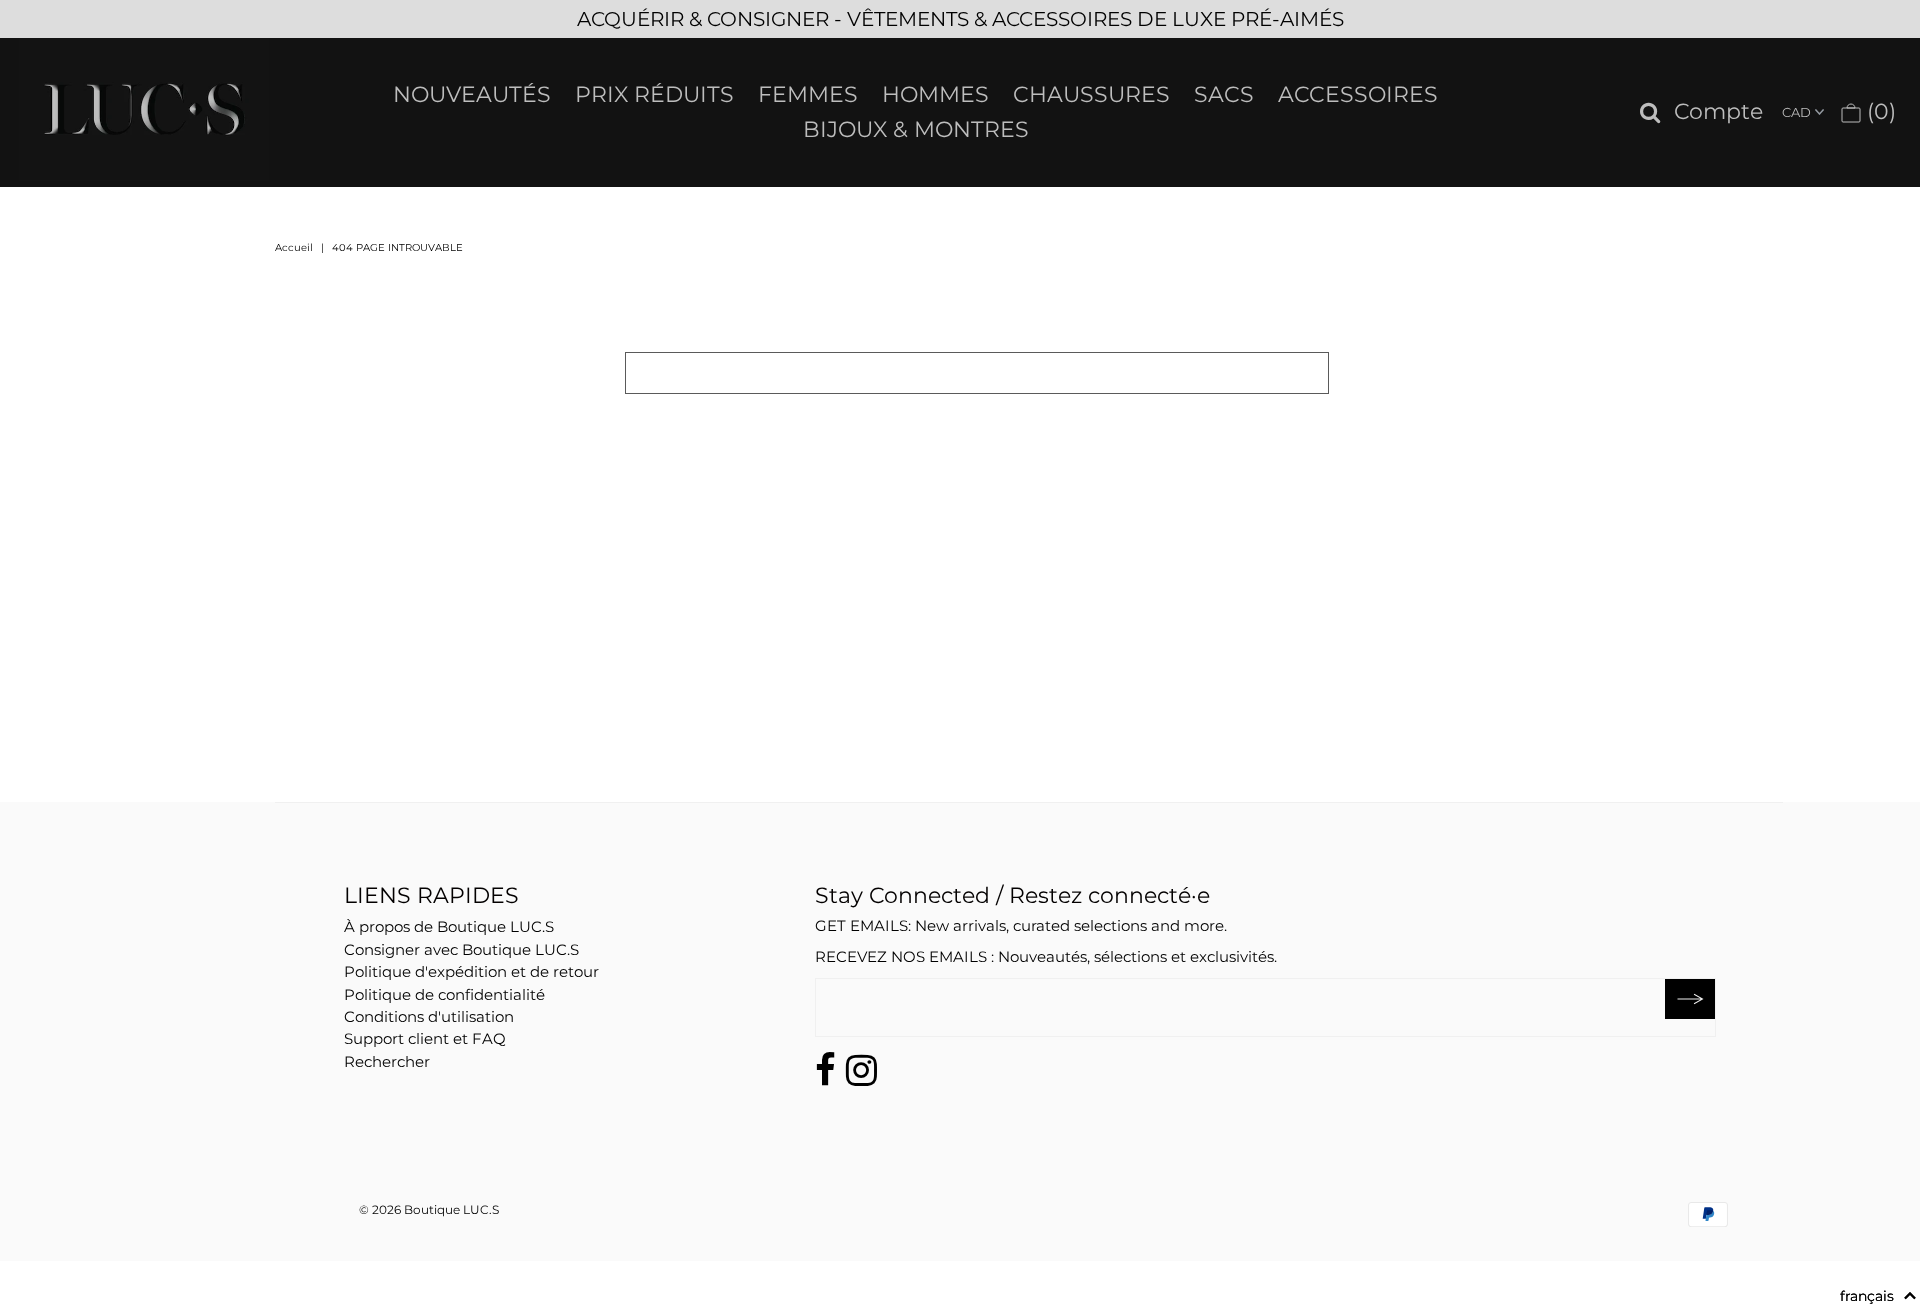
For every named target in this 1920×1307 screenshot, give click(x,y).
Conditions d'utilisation (429, 1016)
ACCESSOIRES (1358, 94)
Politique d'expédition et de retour (471, 971)
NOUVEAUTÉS (472, 94)
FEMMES (808, 94)
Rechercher (387, 1061)
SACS (1224, 94)
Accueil (294, 247)
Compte (1718, 112)
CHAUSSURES (1091, 94)
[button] (1878, 1296)
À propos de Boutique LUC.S (449, 926)
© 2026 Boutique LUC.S (429, 1209)
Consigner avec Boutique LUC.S (461, 949)
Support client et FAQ (425, 1038)
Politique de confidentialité (444, 994)
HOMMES (935, 94)
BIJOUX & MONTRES (916, 129)
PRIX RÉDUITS (654, 94)
